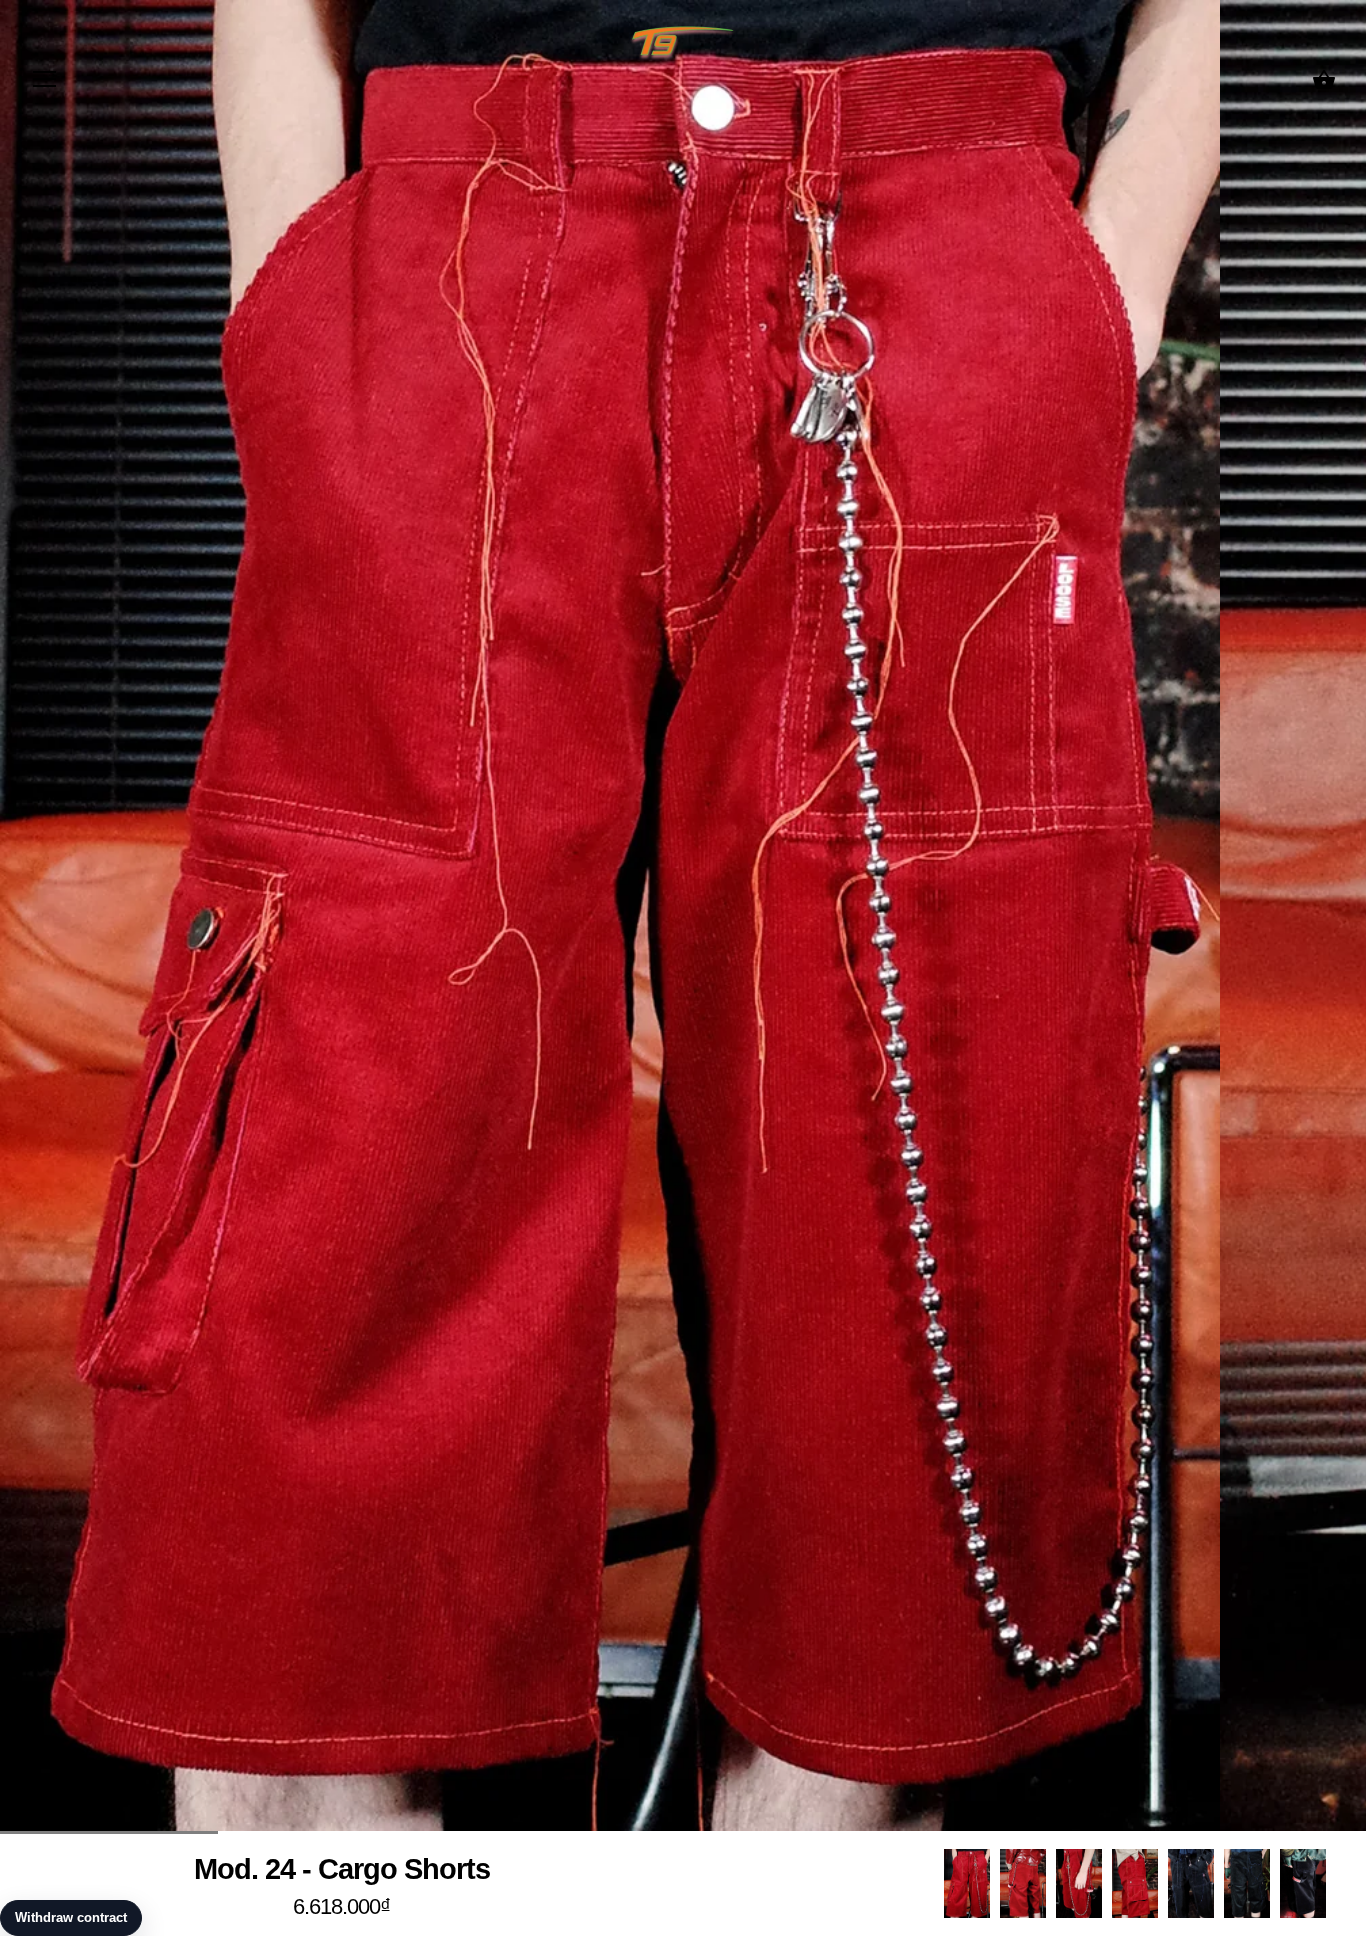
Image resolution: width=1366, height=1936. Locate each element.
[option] (967, 1883)
